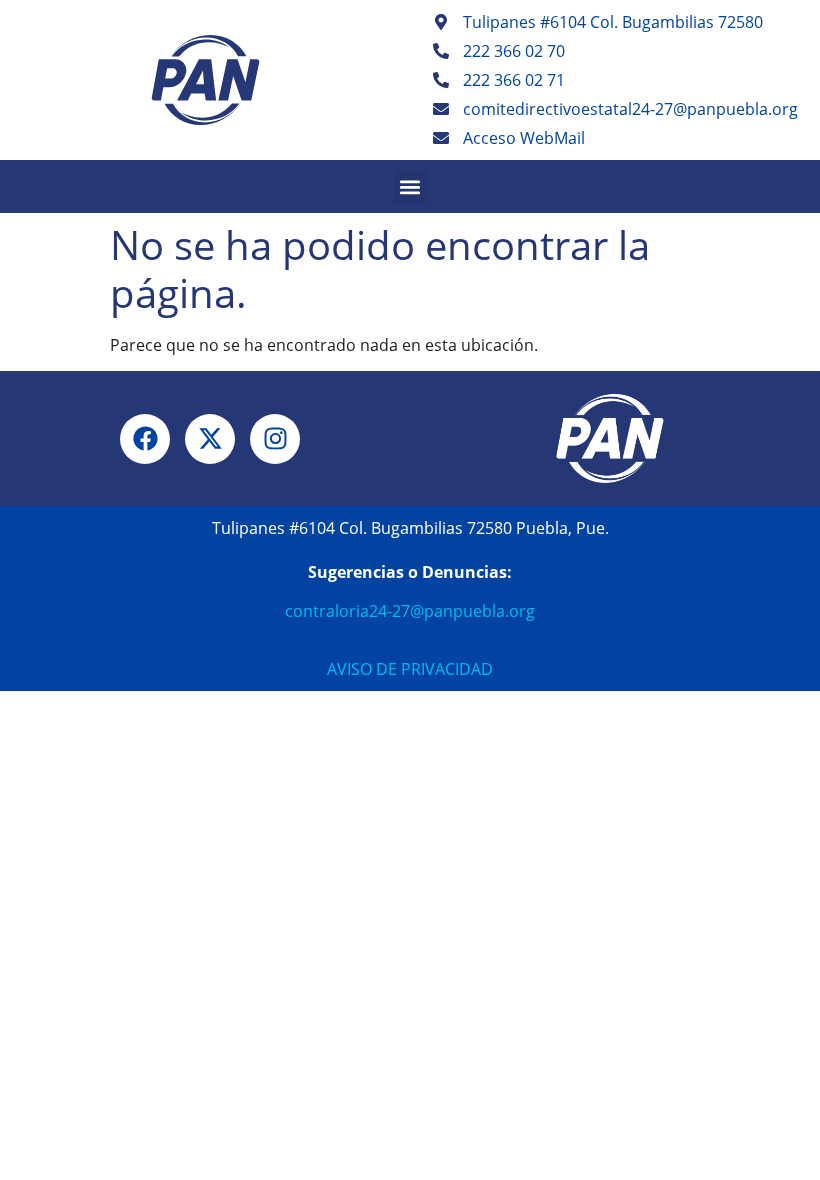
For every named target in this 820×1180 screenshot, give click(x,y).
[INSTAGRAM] (275, 439)
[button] (410, 186)
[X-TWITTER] (210, 439)
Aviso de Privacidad (410, 669)
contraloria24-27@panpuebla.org (410, 611)
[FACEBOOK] (145, 439)
